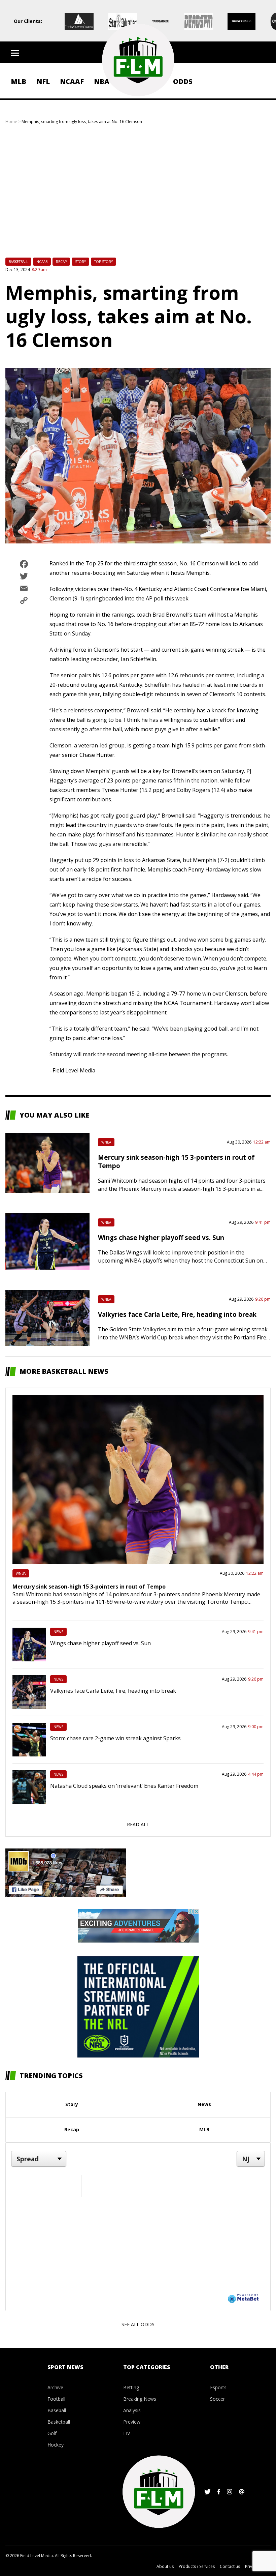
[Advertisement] (138, 195)
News (58, 1632)
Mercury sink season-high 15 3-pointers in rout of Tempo (89, 1587)
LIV (127, 2433)
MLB (19, 81)
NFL (43, 81)
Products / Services (197, 2566)
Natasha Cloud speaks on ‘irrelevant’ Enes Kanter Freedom (124, 1786)
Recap (61, 262)
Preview (132, 2422)
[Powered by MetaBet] (243, 2298)
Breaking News (140, 2399)
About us (165, 2566)
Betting (131, 2387)
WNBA (106, 1142)
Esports (218, 2387)
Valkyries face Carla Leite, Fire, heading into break (177, 1314)
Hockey (56, 2445)
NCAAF (72, 81)
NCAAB (42, 262)
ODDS (183, 81)
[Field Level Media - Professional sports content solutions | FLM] (138, 60)
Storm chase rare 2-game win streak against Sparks (115, 1738)
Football (56, 2399)
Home (11, 122)
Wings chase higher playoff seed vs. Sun (161, 1237)
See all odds (138, 2324)
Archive (55, 2387)
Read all (138, 1824)
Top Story (103, 262)
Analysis (132, 2410)
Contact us (230, 2566)
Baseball (57, 2410)
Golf (52, 2433)
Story (80, 262)
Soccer (217, 2399)
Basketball (18, 262)
